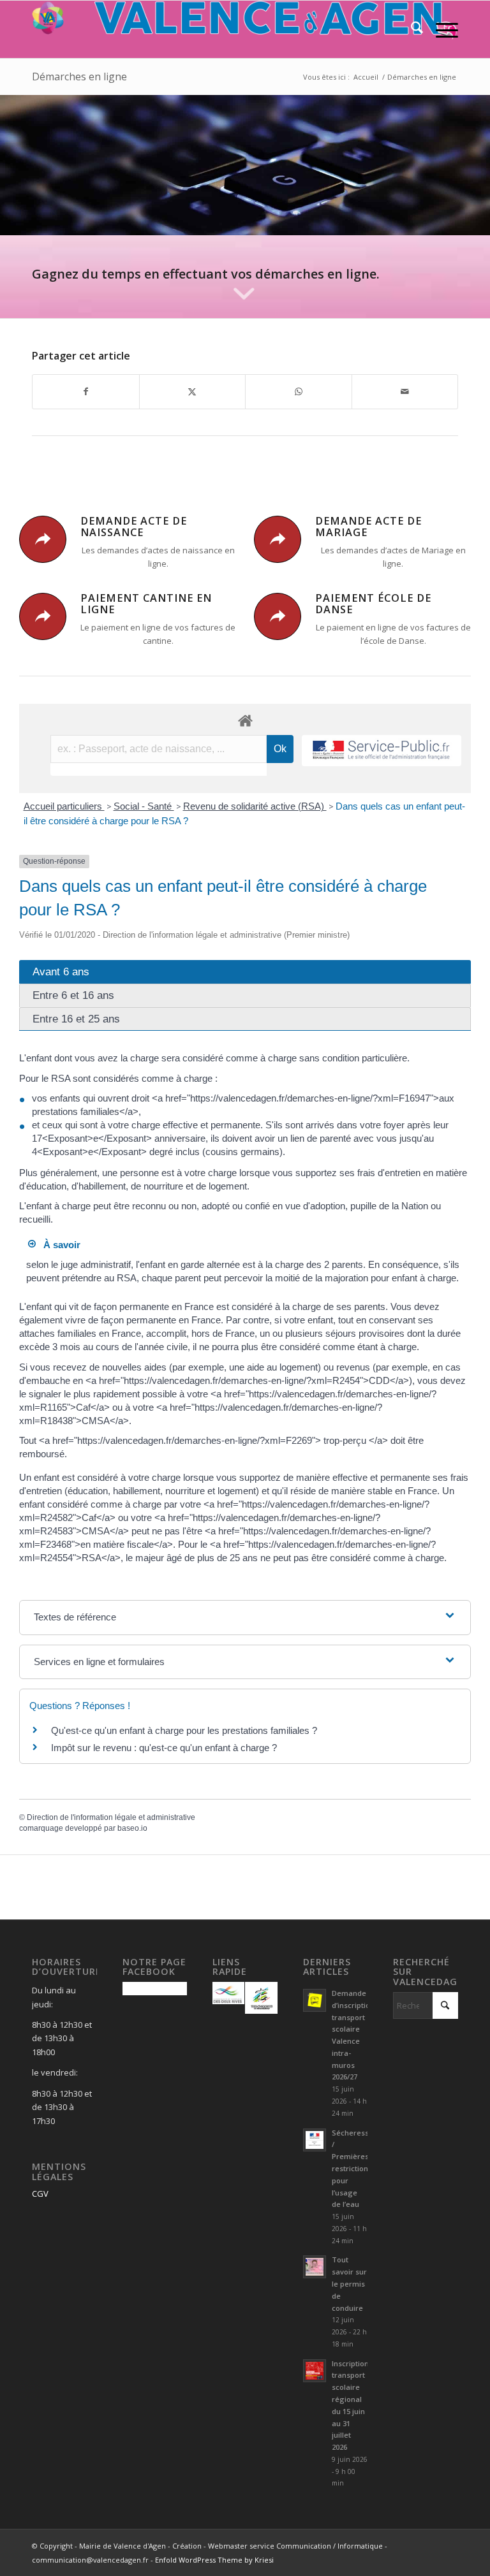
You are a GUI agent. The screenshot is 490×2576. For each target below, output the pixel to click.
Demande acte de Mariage (368, 527)
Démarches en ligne (79, 76)
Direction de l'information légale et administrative (111, 1817)
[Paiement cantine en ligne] (43, 616)
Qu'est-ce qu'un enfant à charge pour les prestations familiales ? (184, 1730)
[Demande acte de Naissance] (43, 539)
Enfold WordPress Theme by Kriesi (214, 2560)
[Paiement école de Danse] (278, 616)
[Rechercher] (411, 29)
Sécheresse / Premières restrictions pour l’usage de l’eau (353, 2169)
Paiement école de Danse (373, 604)
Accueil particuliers (64, 806)
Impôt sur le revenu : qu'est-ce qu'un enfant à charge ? (164, 1748)
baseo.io (132, 1828)
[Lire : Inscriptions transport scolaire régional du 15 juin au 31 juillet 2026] (315, 2371)
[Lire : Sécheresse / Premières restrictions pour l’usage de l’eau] (315, 2140)
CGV (40, 2194)
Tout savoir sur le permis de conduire (349, 2283)
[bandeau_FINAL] (245, 29)
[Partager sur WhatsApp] (299, 391)
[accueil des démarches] (245, 720)
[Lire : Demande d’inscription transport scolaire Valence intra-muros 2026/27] (315, 2000)
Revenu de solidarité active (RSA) (255, 806)
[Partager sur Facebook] (86, 391)
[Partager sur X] (193, 391)
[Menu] (441, 29)
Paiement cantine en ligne (146, 604)
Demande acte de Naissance (134, 527)
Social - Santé (144, 806)
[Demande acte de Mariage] (278, 539)
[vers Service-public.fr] (382, 751)
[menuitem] (411, 29)
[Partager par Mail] (405, 391)
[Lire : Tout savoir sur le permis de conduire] (315, 2267)
